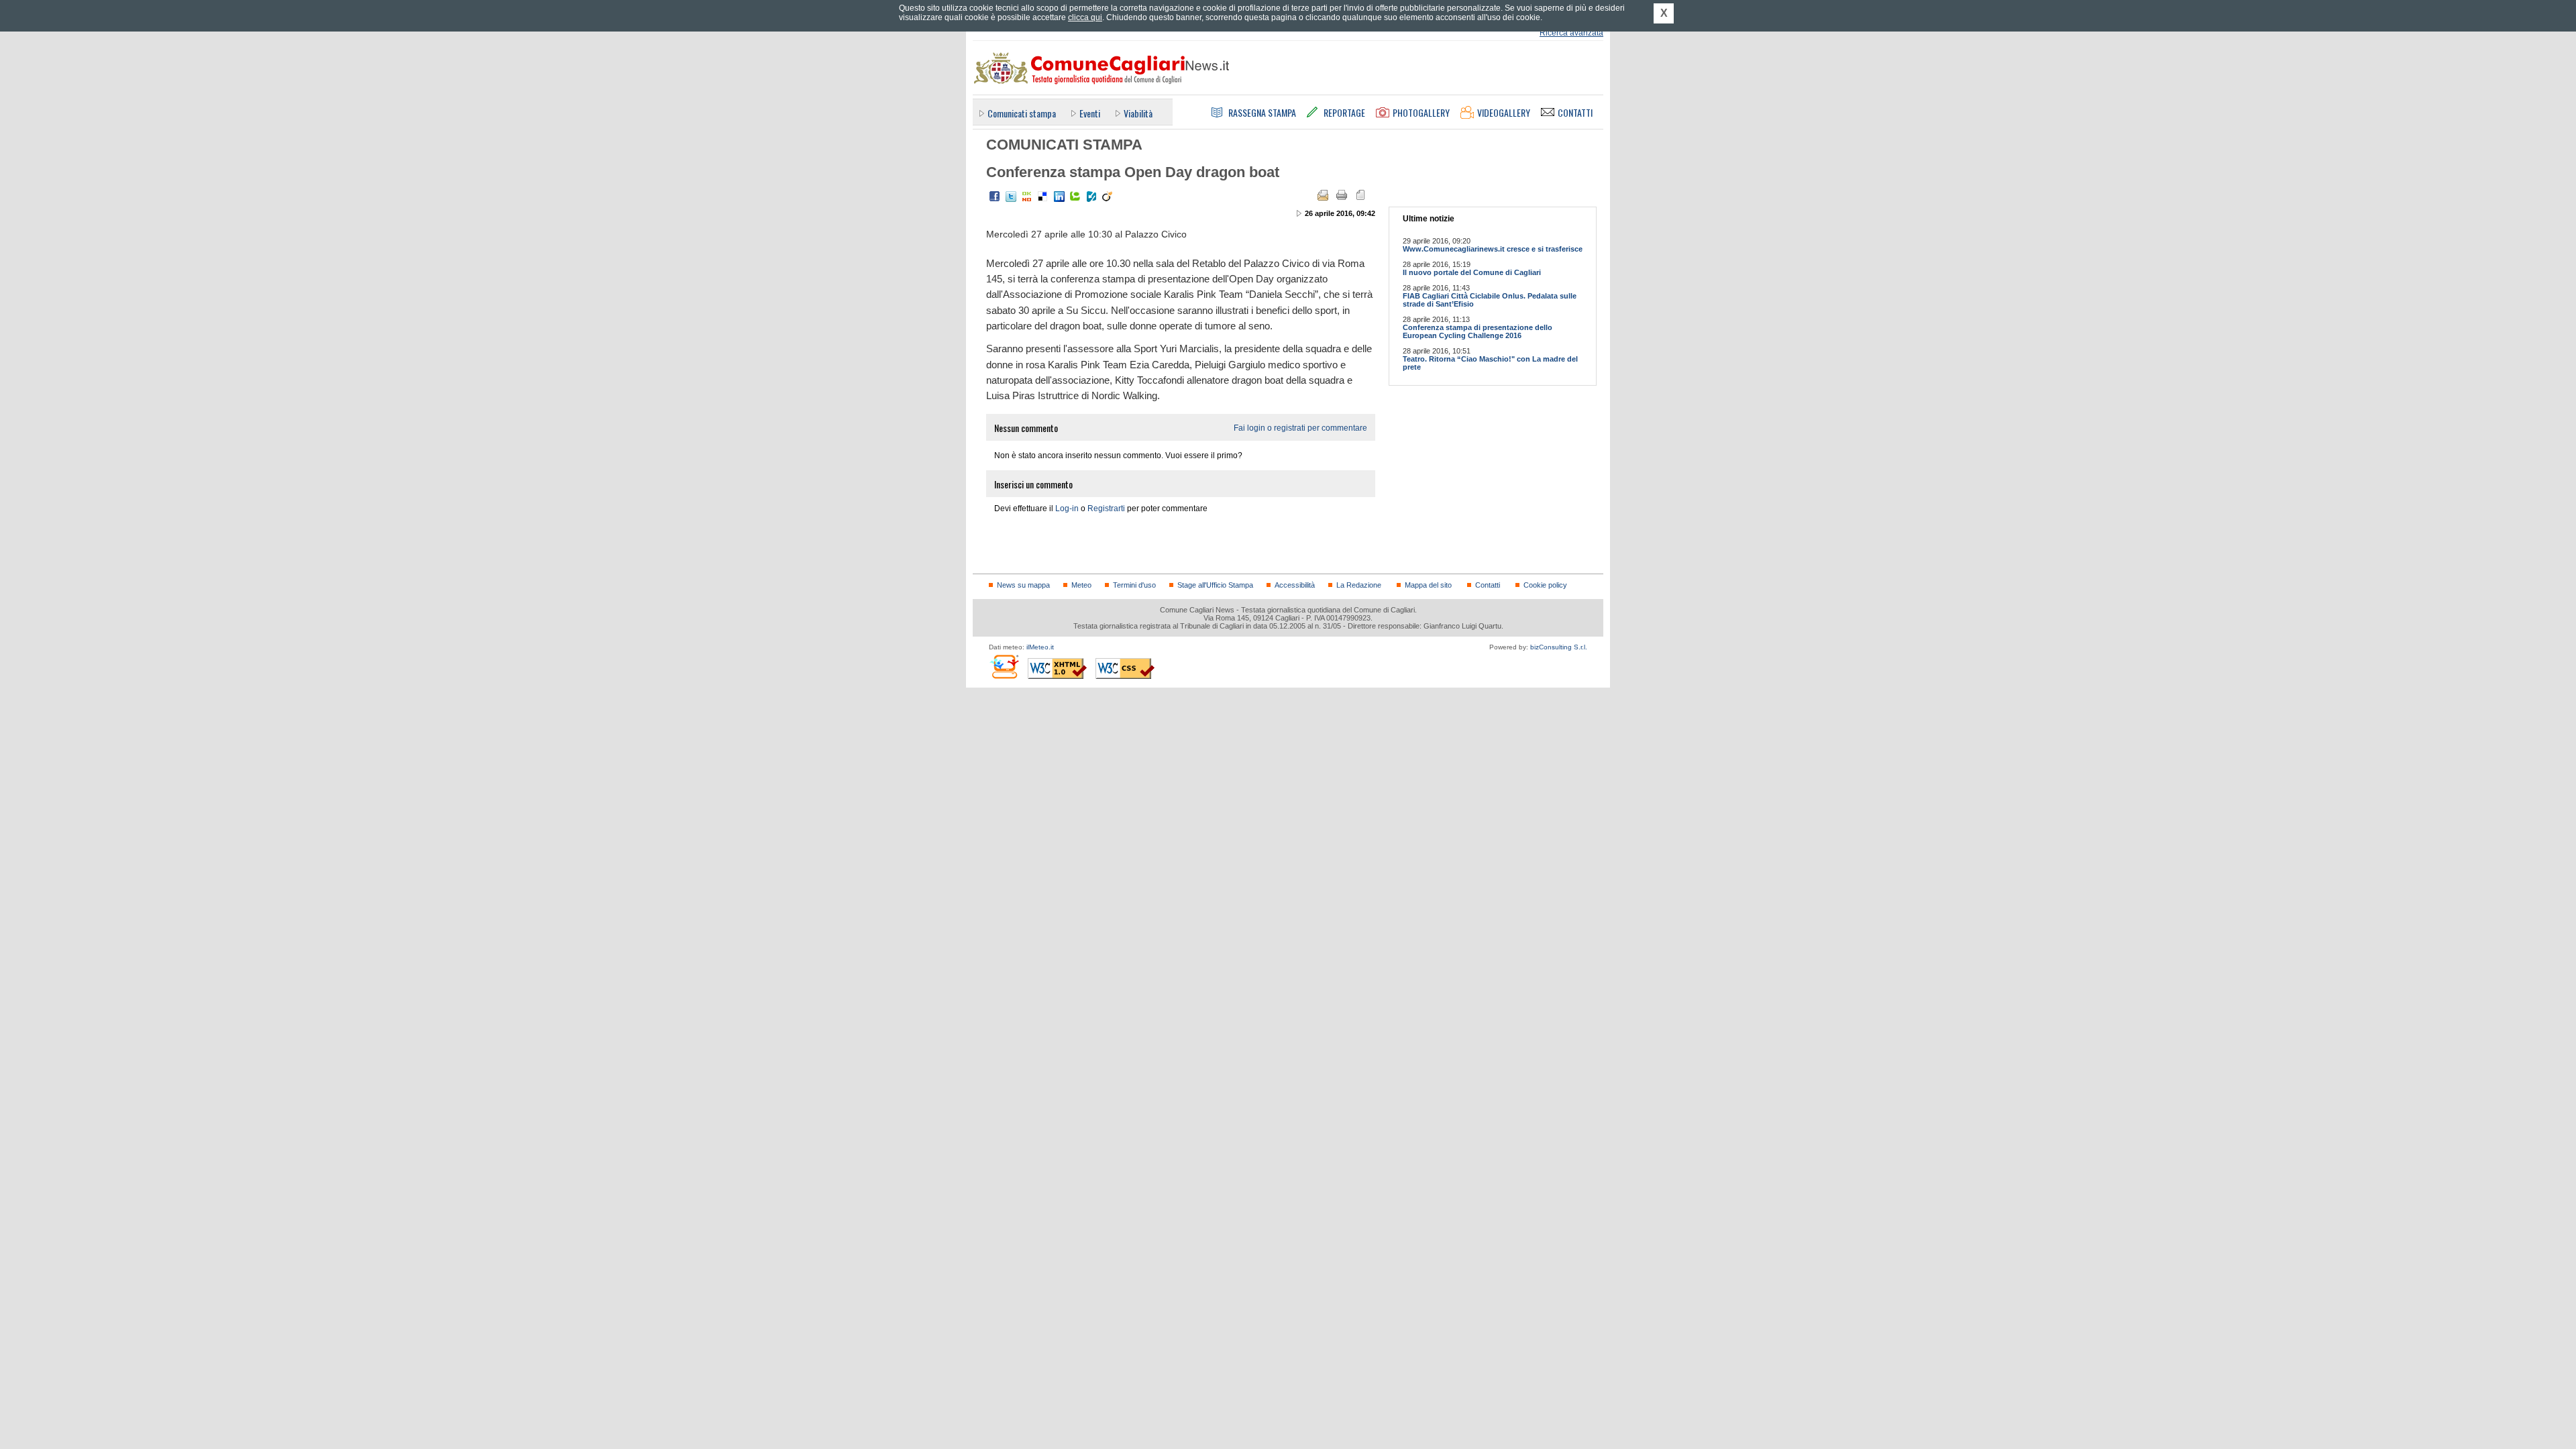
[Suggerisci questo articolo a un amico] (1323, 195)
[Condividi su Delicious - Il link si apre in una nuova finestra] (1043, 197)
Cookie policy (1545, 585)
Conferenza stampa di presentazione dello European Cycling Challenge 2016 (1478, 331)
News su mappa (1023, 585)
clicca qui (1085, 17)
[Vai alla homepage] (1101, 68)
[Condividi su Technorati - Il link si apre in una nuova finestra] (1075, 197)
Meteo (1081, 585)
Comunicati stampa (1022, 113)
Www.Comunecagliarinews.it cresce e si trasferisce (1493, 249)
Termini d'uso (1134, 585)
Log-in (1067, 508)
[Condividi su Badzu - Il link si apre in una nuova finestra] (1091, 197)
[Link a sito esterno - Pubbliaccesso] (1004, 666)
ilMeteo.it (1040, 647)
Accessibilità (1295, 585)
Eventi (1090, 113)
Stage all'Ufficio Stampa (1215, 585)
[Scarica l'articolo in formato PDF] (1360, 195)
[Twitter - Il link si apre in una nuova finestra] (1011, 197)
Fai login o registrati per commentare (1300, 428)
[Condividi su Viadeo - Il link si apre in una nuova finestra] (1108, 197)
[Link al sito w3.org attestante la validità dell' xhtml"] (1057, 668)
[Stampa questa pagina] (1342, 195)
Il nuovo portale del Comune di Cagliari (1472, 272)
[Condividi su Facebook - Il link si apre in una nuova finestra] (995, 197)
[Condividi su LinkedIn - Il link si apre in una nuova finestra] (1059, 197)
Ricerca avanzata (1571, 33)
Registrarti (1106, 508)
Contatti (1488, 585)
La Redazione (1359, 585)
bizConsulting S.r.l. (1559, 647)
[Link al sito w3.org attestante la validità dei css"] (1125, 668)
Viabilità (1138, 113)
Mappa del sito (1428, 585)
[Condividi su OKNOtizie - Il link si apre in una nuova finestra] (1027, 197)
